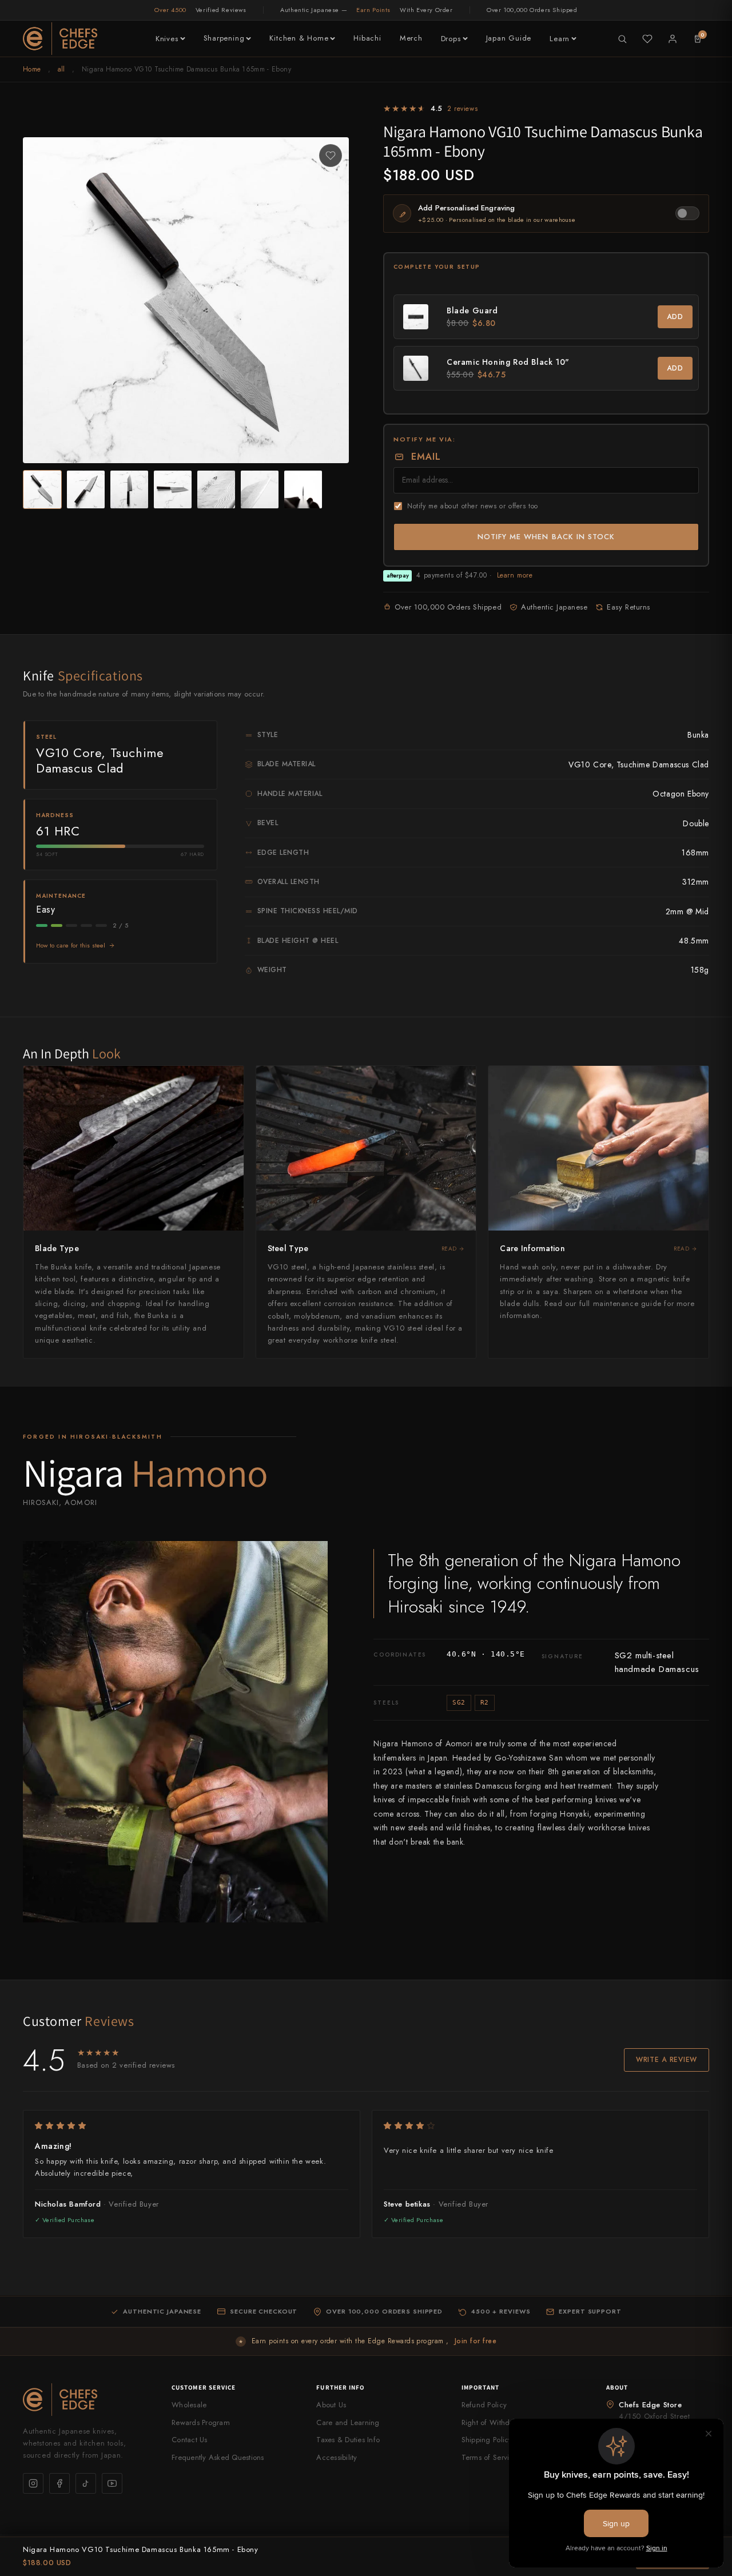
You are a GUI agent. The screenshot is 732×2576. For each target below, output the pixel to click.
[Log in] (673, 39)
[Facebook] (59, 2483)
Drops (451, 39)
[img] (192, 2126)
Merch (411, 38)
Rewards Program (201, 2422)
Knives (167, 39)
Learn (560, 39)
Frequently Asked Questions (218, 2457)
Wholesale (189, 2405)
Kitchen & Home (299, 38)
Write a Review (667, 2060)
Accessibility (337, 2457)
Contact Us (190, 2440)
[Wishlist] (647, 39)
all (61, 69)
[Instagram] (33, 2483)
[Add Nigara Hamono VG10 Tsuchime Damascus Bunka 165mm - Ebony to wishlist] (331, 156)
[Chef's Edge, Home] (60, 39)
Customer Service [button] (204, 2387)
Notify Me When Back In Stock (546, 537)
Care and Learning (348, 2422)
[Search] (622, 39)
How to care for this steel (71, 945)
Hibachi (367, 38)
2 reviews (462, 109)
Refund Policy (484, 2405)
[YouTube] (112, 2483)
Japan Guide (509, 38)
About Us (331, 2405)
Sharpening (224, 38)
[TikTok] (86, 2483)
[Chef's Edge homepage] (86, 2400)
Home (32, 69)
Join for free (476, 2341)
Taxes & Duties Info (348, 2440)
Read (449, 1249)
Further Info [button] (340, 2387)
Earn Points (373, 10)
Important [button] (481, 2387)
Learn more (515, 575)
